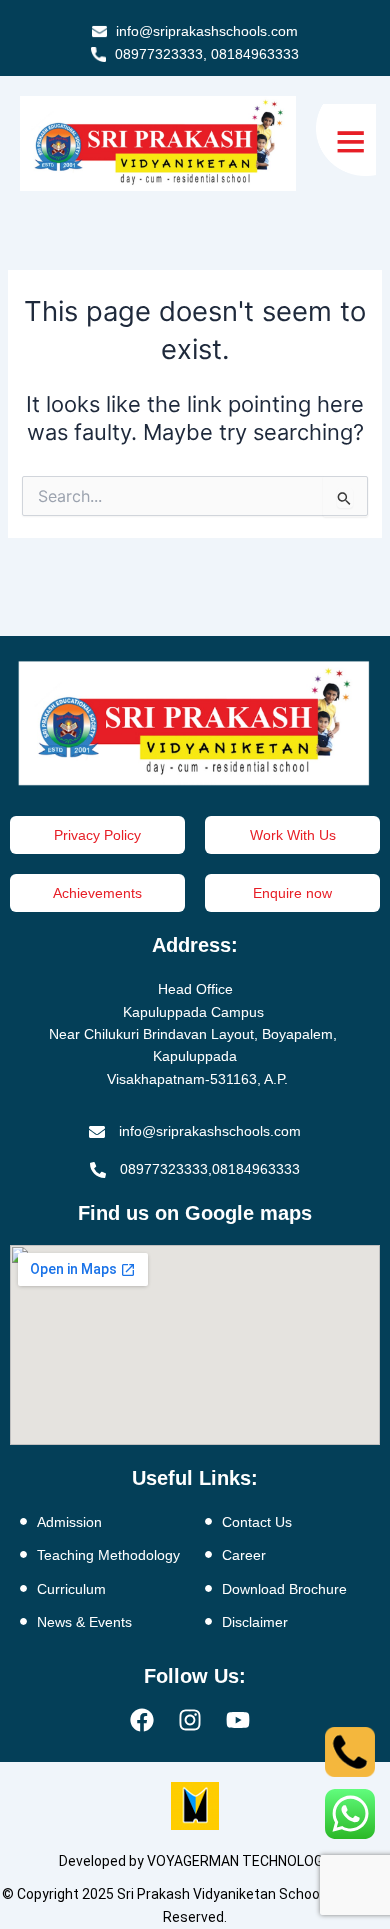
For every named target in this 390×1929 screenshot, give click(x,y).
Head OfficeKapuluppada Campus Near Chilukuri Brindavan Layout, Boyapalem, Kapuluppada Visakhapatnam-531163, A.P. (195, 1034)
